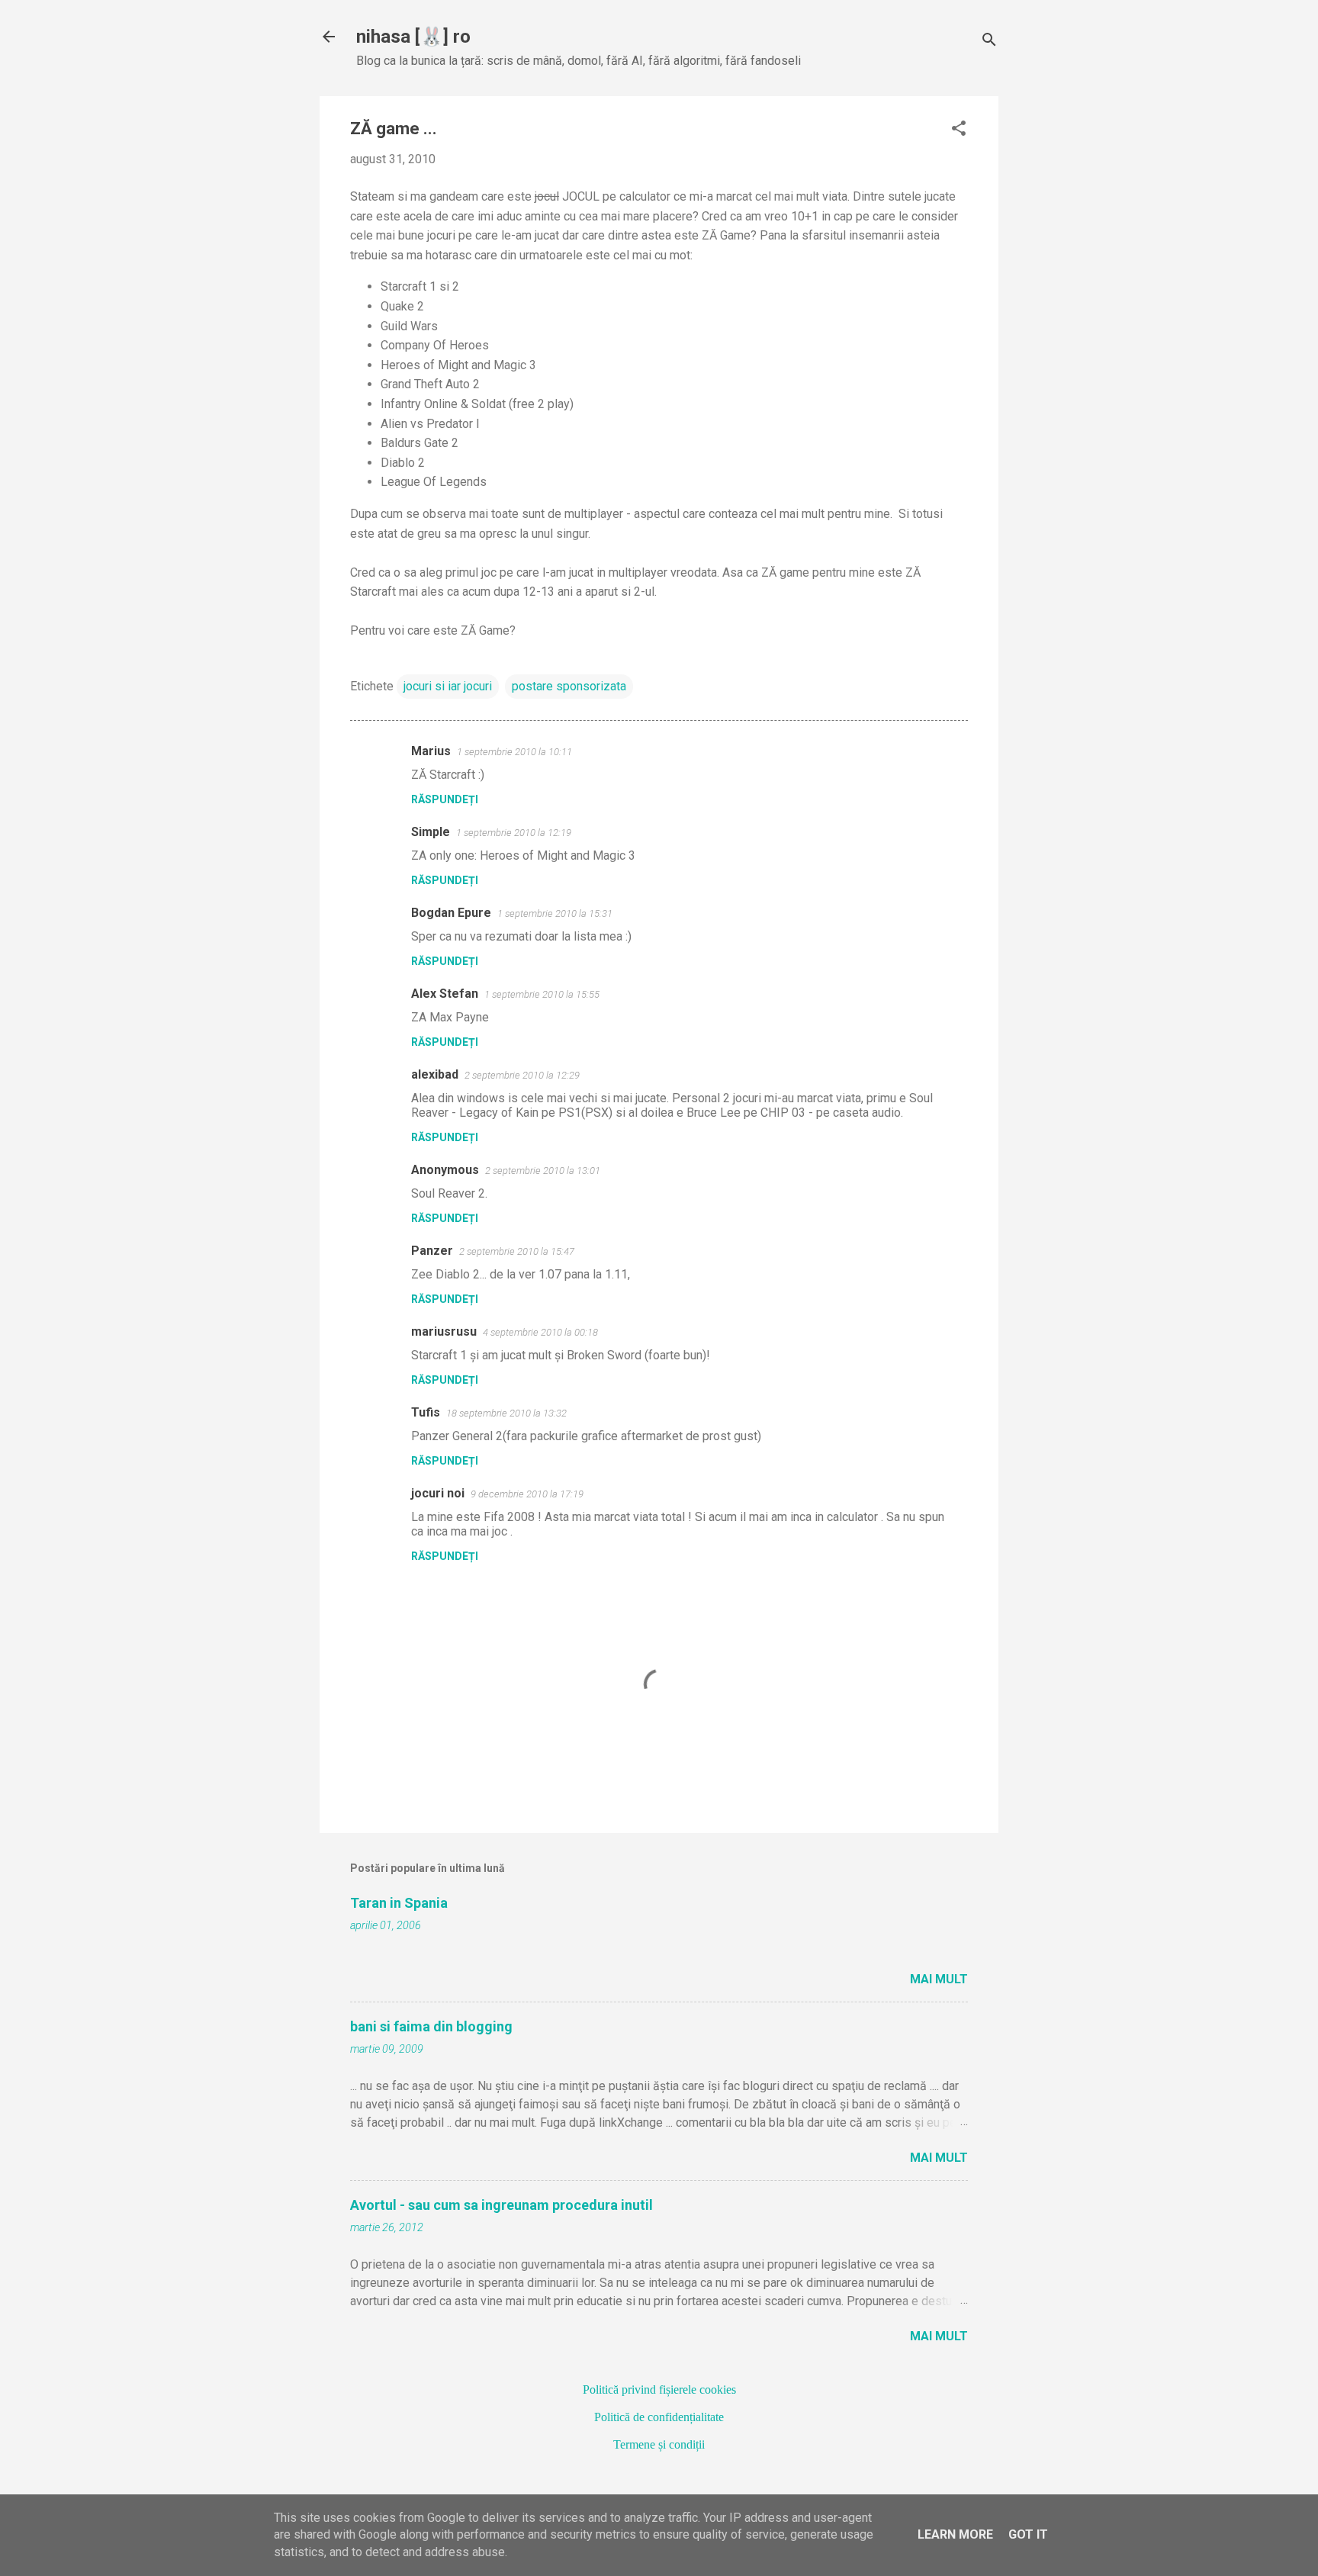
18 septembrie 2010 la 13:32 (506, 1413)
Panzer (432, 1251)
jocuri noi (438, 1493)
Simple (431, 832)
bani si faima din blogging (431, 2026)
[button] (959, 130)
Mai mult (939, 1979)
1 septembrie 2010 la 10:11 (514, 752)
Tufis (426, 1412)
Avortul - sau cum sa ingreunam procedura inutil (501, 2205)
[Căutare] (989, 42)
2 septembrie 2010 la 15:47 (517, 1251)
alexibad (435, 1074)
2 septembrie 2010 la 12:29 (522, 1075)
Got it (1028, 2534)
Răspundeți (445, 799)
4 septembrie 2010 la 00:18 (540, 1332)
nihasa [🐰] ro (413, 37)
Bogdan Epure (451, 913)
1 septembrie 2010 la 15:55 (542, 994)
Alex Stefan (445, 994)
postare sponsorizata (569, 686)
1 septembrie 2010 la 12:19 (514, 833)
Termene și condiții (659, 2444)
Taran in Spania (399, 1903)
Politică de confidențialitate (659, 2417)
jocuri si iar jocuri (448, 686)
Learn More (955, 2534)
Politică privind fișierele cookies (659, 2389)
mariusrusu (444, 1331)
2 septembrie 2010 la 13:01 (543, 1171)
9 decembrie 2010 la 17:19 (527, 1494)
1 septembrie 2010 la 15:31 (555, 913)
